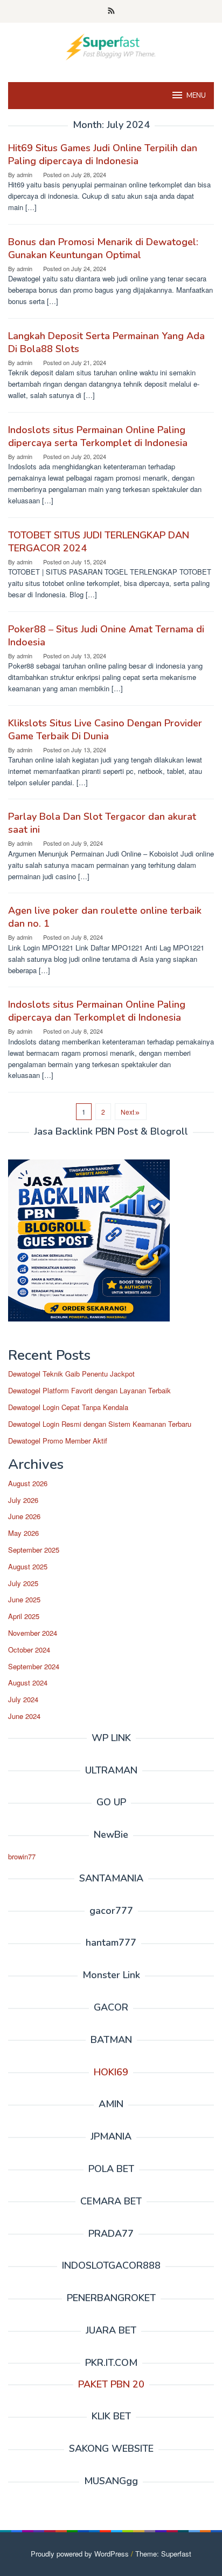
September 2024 (34, 1666)
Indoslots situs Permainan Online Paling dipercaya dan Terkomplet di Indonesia (97, 1011)
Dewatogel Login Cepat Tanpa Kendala (68, 1407)
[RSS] (111, 11)
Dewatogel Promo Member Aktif (58, 1441)
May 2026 (23, 1533)
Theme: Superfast (163, 2554)
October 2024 (29, 1650)
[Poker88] (111, 46)
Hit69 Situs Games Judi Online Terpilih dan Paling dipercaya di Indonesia (103, 154)
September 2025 (34, 1550)
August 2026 (28, 1483)
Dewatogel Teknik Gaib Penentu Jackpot (71, 1374)
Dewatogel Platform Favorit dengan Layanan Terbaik (89, 1390)
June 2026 (24, 1516)
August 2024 (28, 1683)
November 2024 (33, 1633)
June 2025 (24, 1599)
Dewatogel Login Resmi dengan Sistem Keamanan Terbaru (100, 1424)
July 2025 (23, 1583)
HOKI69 (111, 2072)
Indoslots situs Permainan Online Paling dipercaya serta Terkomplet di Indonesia (98, 436)
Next (127, 1112)
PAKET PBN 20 (111, 2384)
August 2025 (28, 1566)
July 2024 (23, 1699)
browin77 (22, 1856)
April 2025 (24, 1616)
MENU (196, 96)
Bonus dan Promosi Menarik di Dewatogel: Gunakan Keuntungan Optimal (103, 248)
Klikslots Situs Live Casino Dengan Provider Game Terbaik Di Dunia (105, 730)
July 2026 (23, 1500)
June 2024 (24, 1716)
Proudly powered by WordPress (80, 2554)
